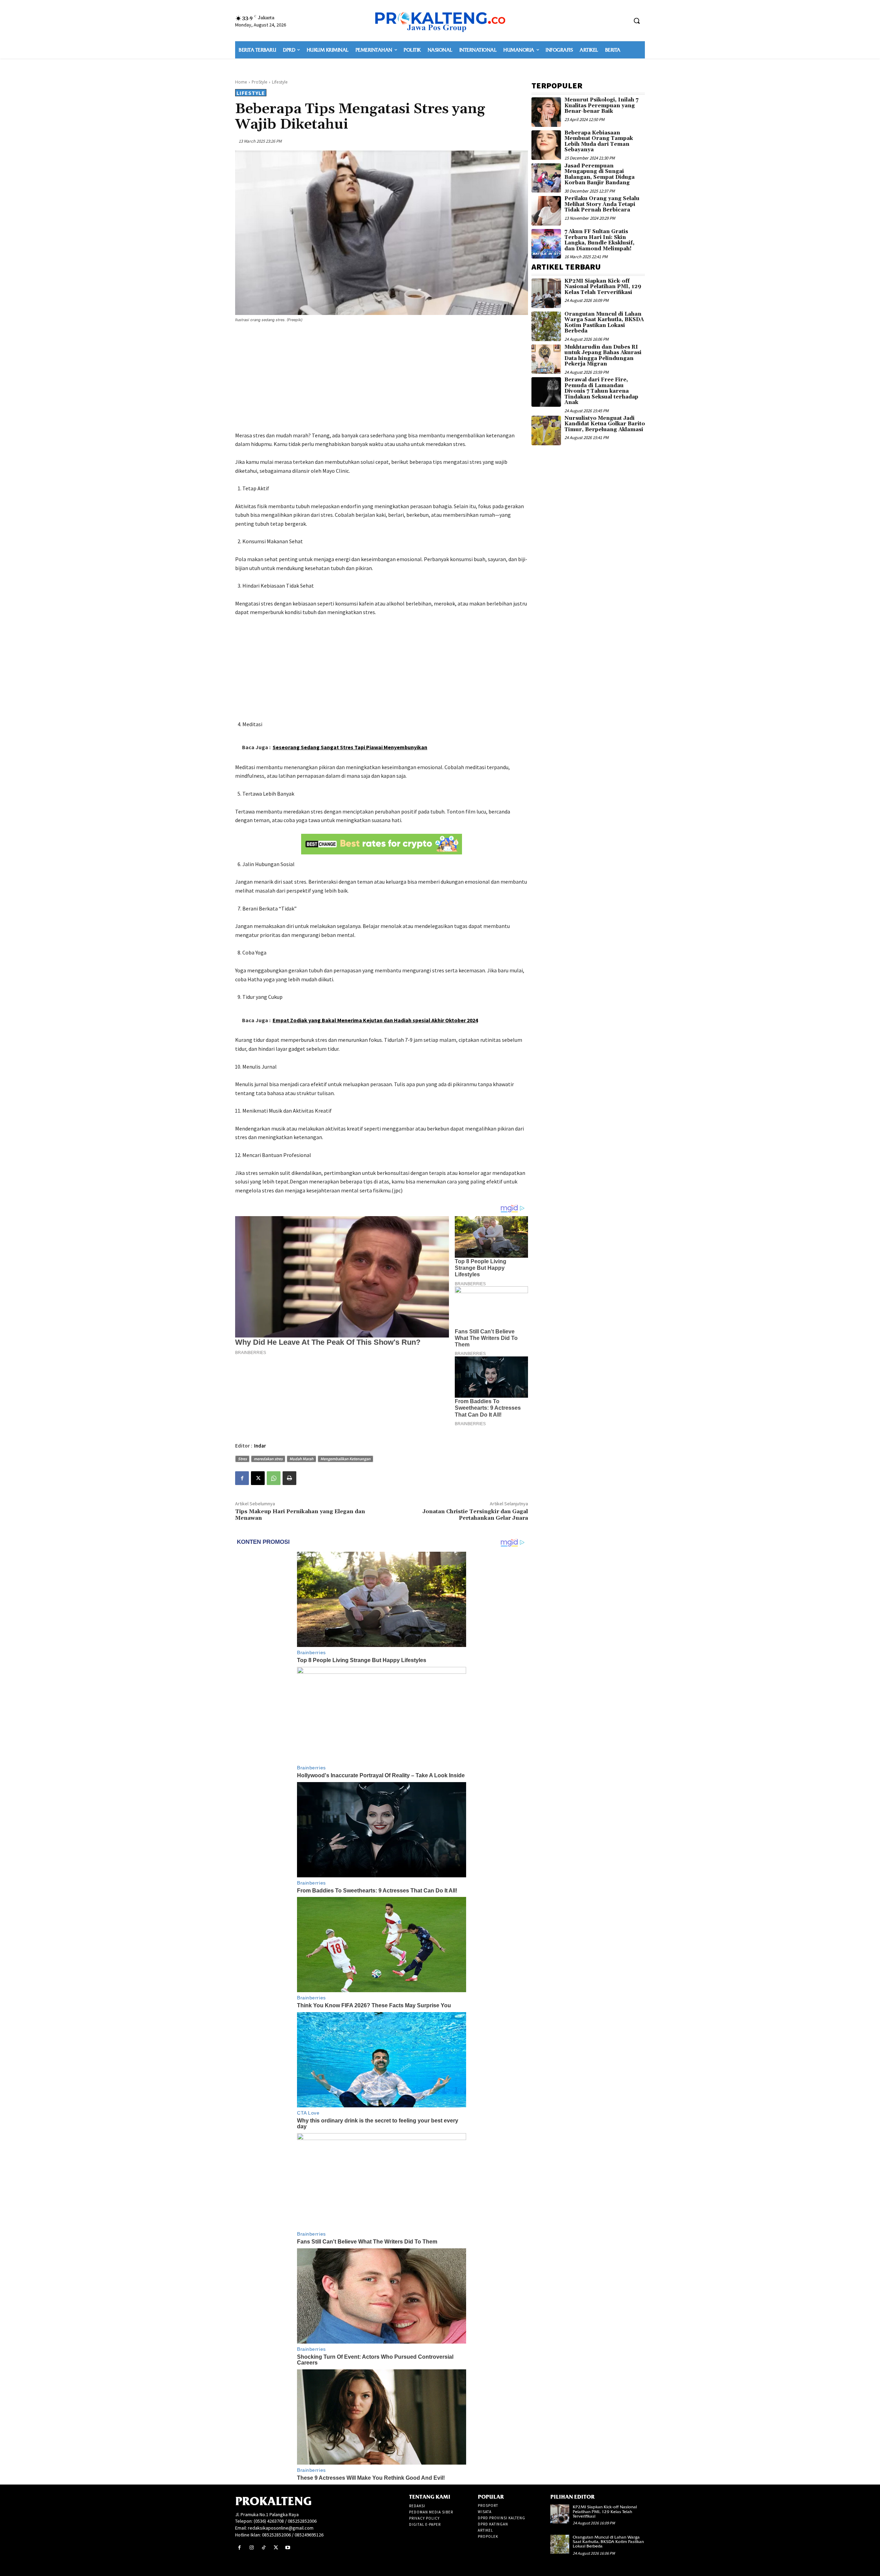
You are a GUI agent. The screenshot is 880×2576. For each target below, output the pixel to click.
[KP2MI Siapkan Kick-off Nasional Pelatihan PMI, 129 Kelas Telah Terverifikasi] (546, 293)
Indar (260, 1446)
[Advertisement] (382, 378)
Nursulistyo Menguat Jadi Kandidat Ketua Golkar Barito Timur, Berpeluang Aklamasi (605, 424)
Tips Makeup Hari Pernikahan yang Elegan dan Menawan (300, 1515)
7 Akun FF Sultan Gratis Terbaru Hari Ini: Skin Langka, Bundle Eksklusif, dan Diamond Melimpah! (599, 240)
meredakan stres (268, 1459)
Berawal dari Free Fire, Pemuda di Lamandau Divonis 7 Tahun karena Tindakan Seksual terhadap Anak (601, 391)
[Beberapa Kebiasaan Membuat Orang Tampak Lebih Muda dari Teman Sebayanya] (546, 145)
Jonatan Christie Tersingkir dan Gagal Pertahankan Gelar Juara (475, 1515)
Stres (242, 1459)
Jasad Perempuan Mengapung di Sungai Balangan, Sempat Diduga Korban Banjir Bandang (599, 174)
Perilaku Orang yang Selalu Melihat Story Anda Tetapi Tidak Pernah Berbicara (602, 204)
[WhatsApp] (274, 1478)
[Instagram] (251, 2548)
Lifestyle (280, 82)
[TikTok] (263, 2548)
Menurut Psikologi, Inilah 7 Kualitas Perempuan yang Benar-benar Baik (601, 106)
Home (241, 82)
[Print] (289, 1478)
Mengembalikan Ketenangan (345, 1459)
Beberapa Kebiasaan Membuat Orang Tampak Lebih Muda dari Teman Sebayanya (599, 141)
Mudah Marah (301, 1459)
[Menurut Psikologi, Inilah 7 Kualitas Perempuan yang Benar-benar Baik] (546, 112)
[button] (637, 21)
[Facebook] (242, 1478)
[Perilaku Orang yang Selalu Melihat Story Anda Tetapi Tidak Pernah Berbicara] (546, 211)
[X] (258, 1478)
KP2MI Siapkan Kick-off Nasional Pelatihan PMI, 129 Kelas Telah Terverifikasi (603, 287)
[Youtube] (288, 2548)
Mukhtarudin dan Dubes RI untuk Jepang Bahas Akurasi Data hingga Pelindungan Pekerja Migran (603, 356)
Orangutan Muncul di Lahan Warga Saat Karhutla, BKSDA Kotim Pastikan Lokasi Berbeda (604, 323)
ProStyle (260, 82)
